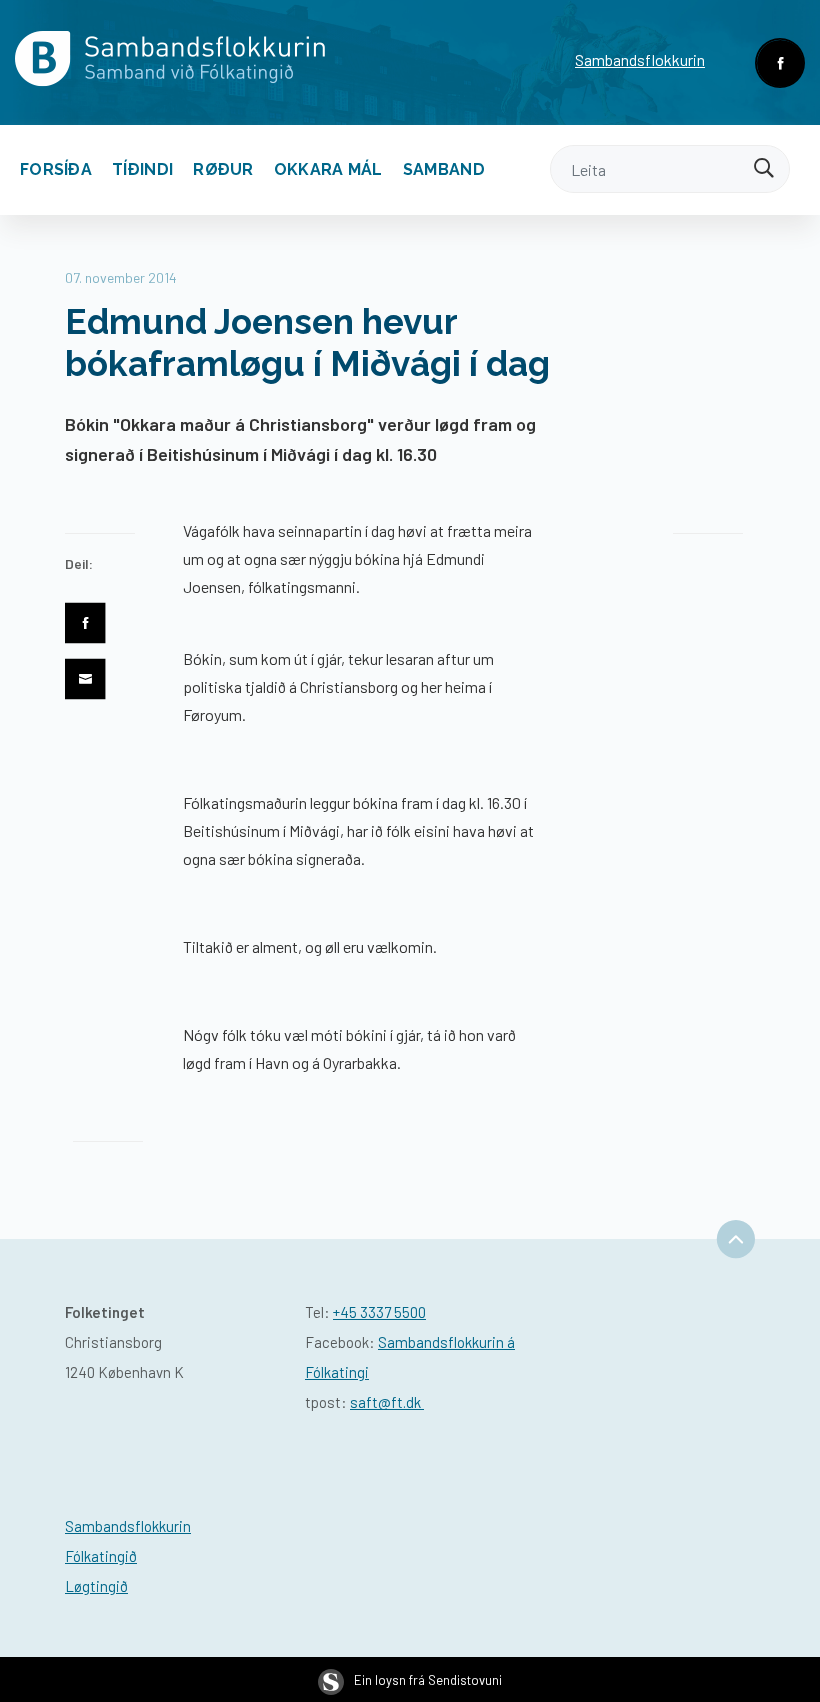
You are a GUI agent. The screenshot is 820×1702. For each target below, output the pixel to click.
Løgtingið (96, 1586)
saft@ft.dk (387, 1402)
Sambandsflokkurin (640, 59)
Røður (223, 169)
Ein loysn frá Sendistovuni (428, 1680)
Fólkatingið (101, 1556)
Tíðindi (142, 169)
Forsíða (56, 169)
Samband (444, 169)
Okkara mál (328, 169)
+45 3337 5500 (379, 1312)
